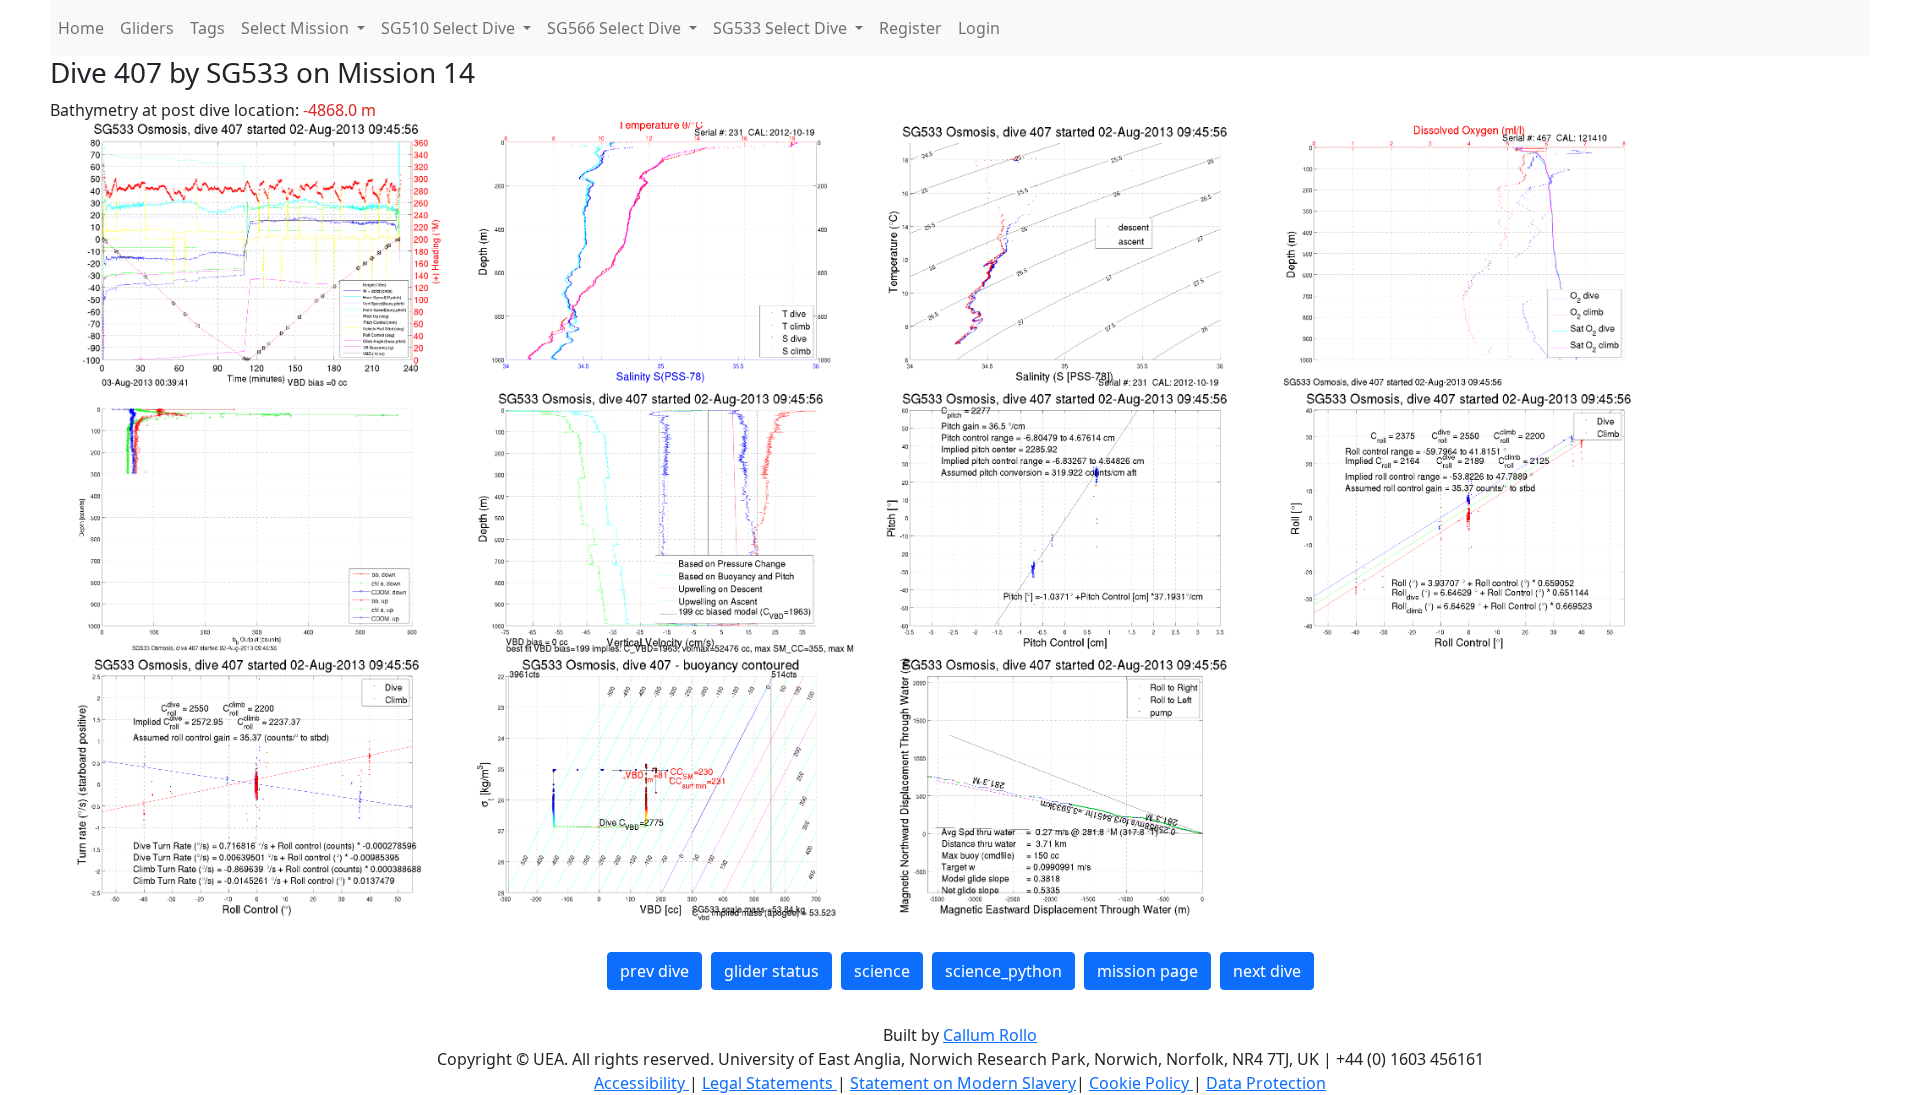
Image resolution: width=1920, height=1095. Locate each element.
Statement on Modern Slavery (963, 1083)
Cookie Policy (1141, 1083)
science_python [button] (1003, 971)
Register (910, 28)
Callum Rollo (990, 1035)
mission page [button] (1147, 971)
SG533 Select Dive (782, 28)
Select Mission (297, 28)
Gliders (147, 28)
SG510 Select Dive (450, 28)
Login (979, 28)
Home (81, 28)
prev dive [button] (654, 971)
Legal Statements (769, 1083)
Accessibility (641, 1083)
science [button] (882, 971)
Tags (207, 28)
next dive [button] (1267, 971)
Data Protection (1266, 1083)
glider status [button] (771, 971)
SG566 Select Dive (616, 28)
